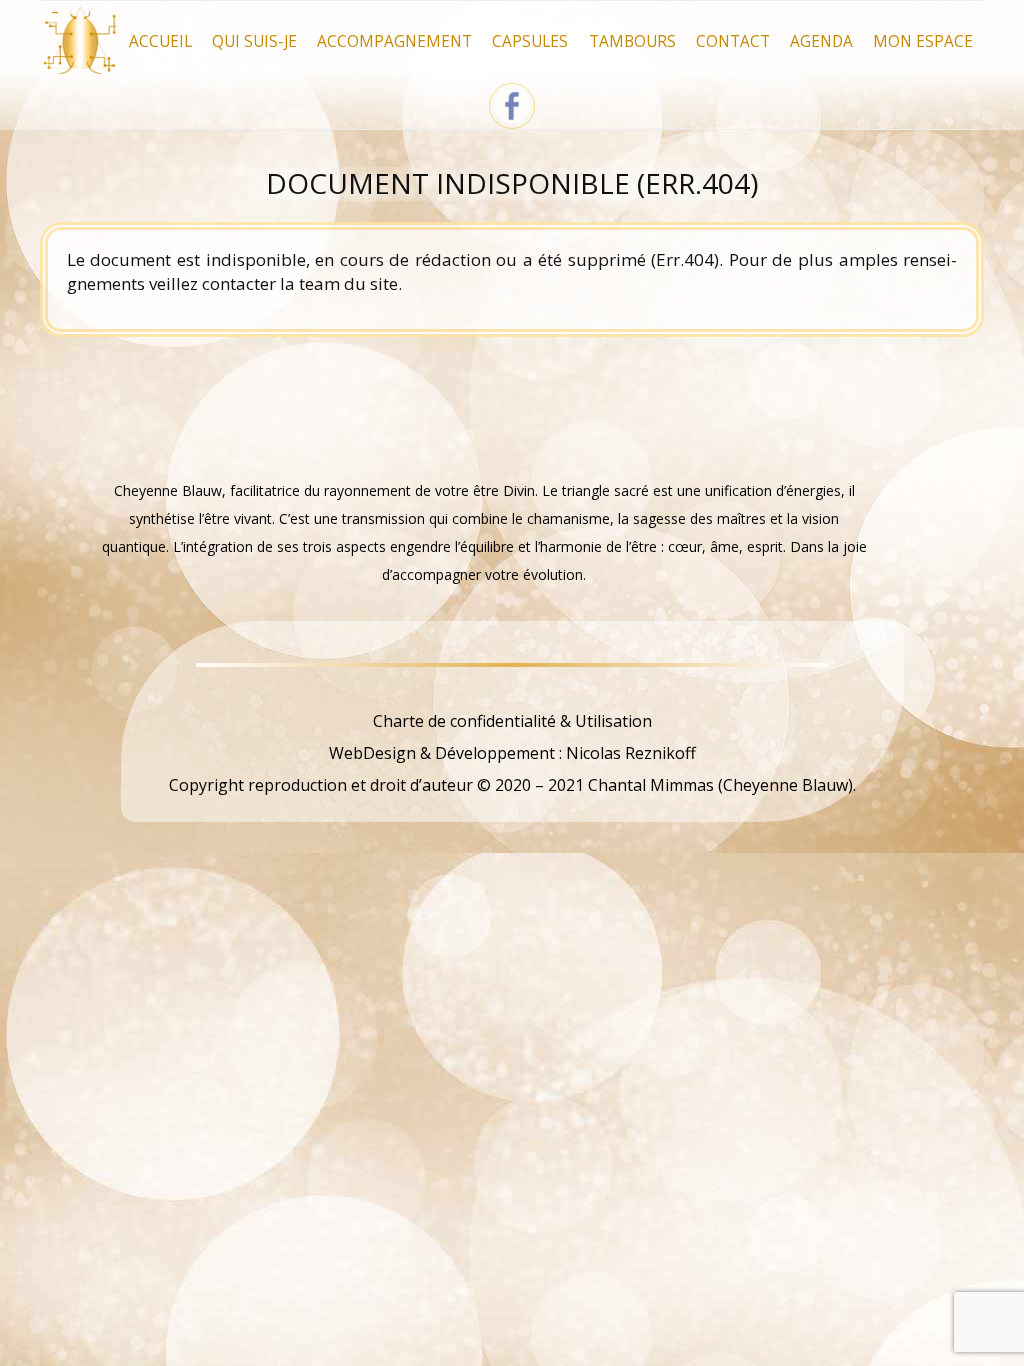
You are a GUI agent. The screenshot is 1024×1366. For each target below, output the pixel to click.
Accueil (160, 41)
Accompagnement (394, 41)
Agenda (821, 41)
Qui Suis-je (254, 41)
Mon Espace (923, 41)
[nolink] (512, 689)
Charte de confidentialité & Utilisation (512, 721)
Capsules (530, 41)
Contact (733, 41)
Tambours (632, 41)
